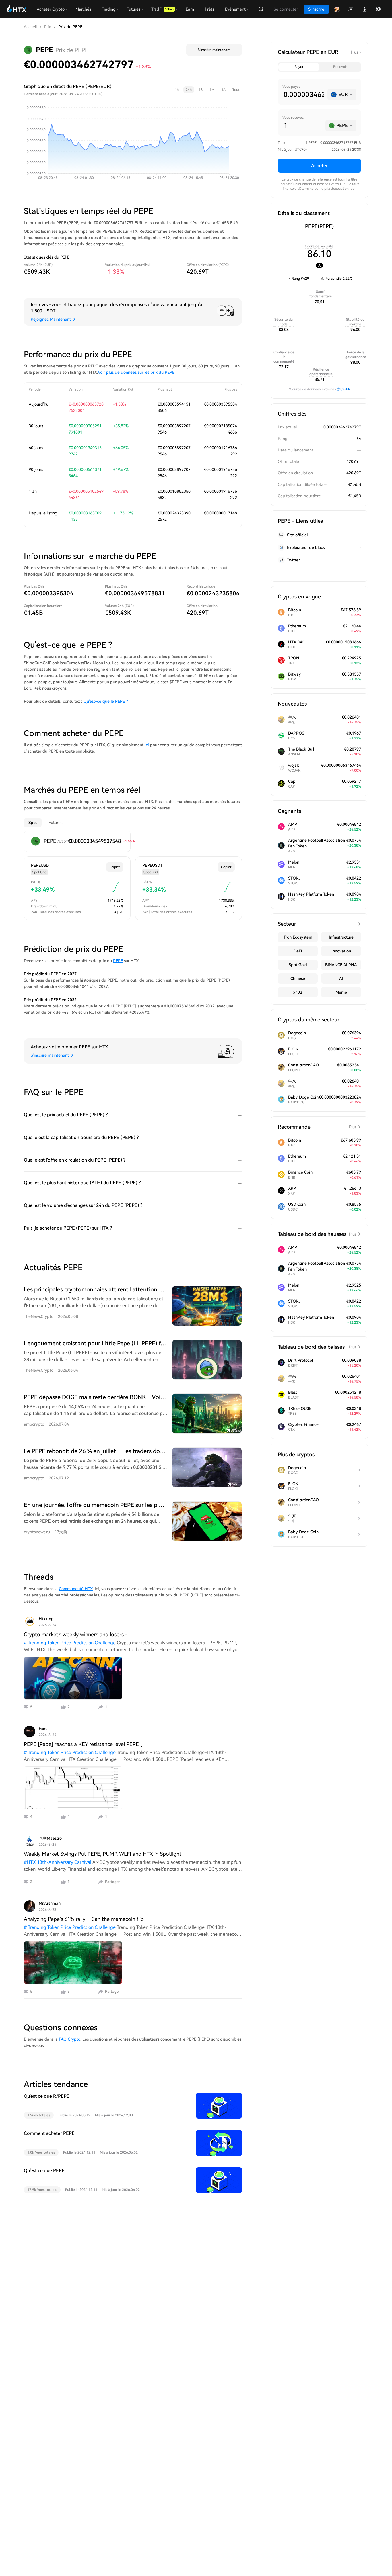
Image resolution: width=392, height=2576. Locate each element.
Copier (115, 867)
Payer (299, 67)
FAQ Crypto (70, 2039)
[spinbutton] (303, 95)
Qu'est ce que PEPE (44, 2171)
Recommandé (317, 1127)
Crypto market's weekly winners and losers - (76, 1634)
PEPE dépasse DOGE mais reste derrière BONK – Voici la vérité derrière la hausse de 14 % (141, 1397)
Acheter (319, 166)
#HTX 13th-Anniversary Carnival (58, 1862)
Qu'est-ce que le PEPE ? (106, 701)
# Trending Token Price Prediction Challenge (70, 1643)
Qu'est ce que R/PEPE (47, 2096)
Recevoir (340, 67)
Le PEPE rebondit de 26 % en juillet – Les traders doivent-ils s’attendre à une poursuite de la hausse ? (157, 1451)
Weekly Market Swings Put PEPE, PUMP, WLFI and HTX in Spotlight (103, 1854)
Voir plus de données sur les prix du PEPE (136, 372)
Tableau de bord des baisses (317, 1347)
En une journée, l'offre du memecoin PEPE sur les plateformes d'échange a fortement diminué (147, 1505)
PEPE (118, 961)
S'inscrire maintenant (214, 50)
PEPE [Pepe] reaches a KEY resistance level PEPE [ (83, 1744)
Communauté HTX (76, 1589)
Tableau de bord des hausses (317, 1234)
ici (147, 745)
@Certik (344, 389)
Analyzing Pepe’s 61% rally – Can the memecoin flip (84, 1919)
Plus (355, 52)
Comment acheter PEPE (49, 2133)
